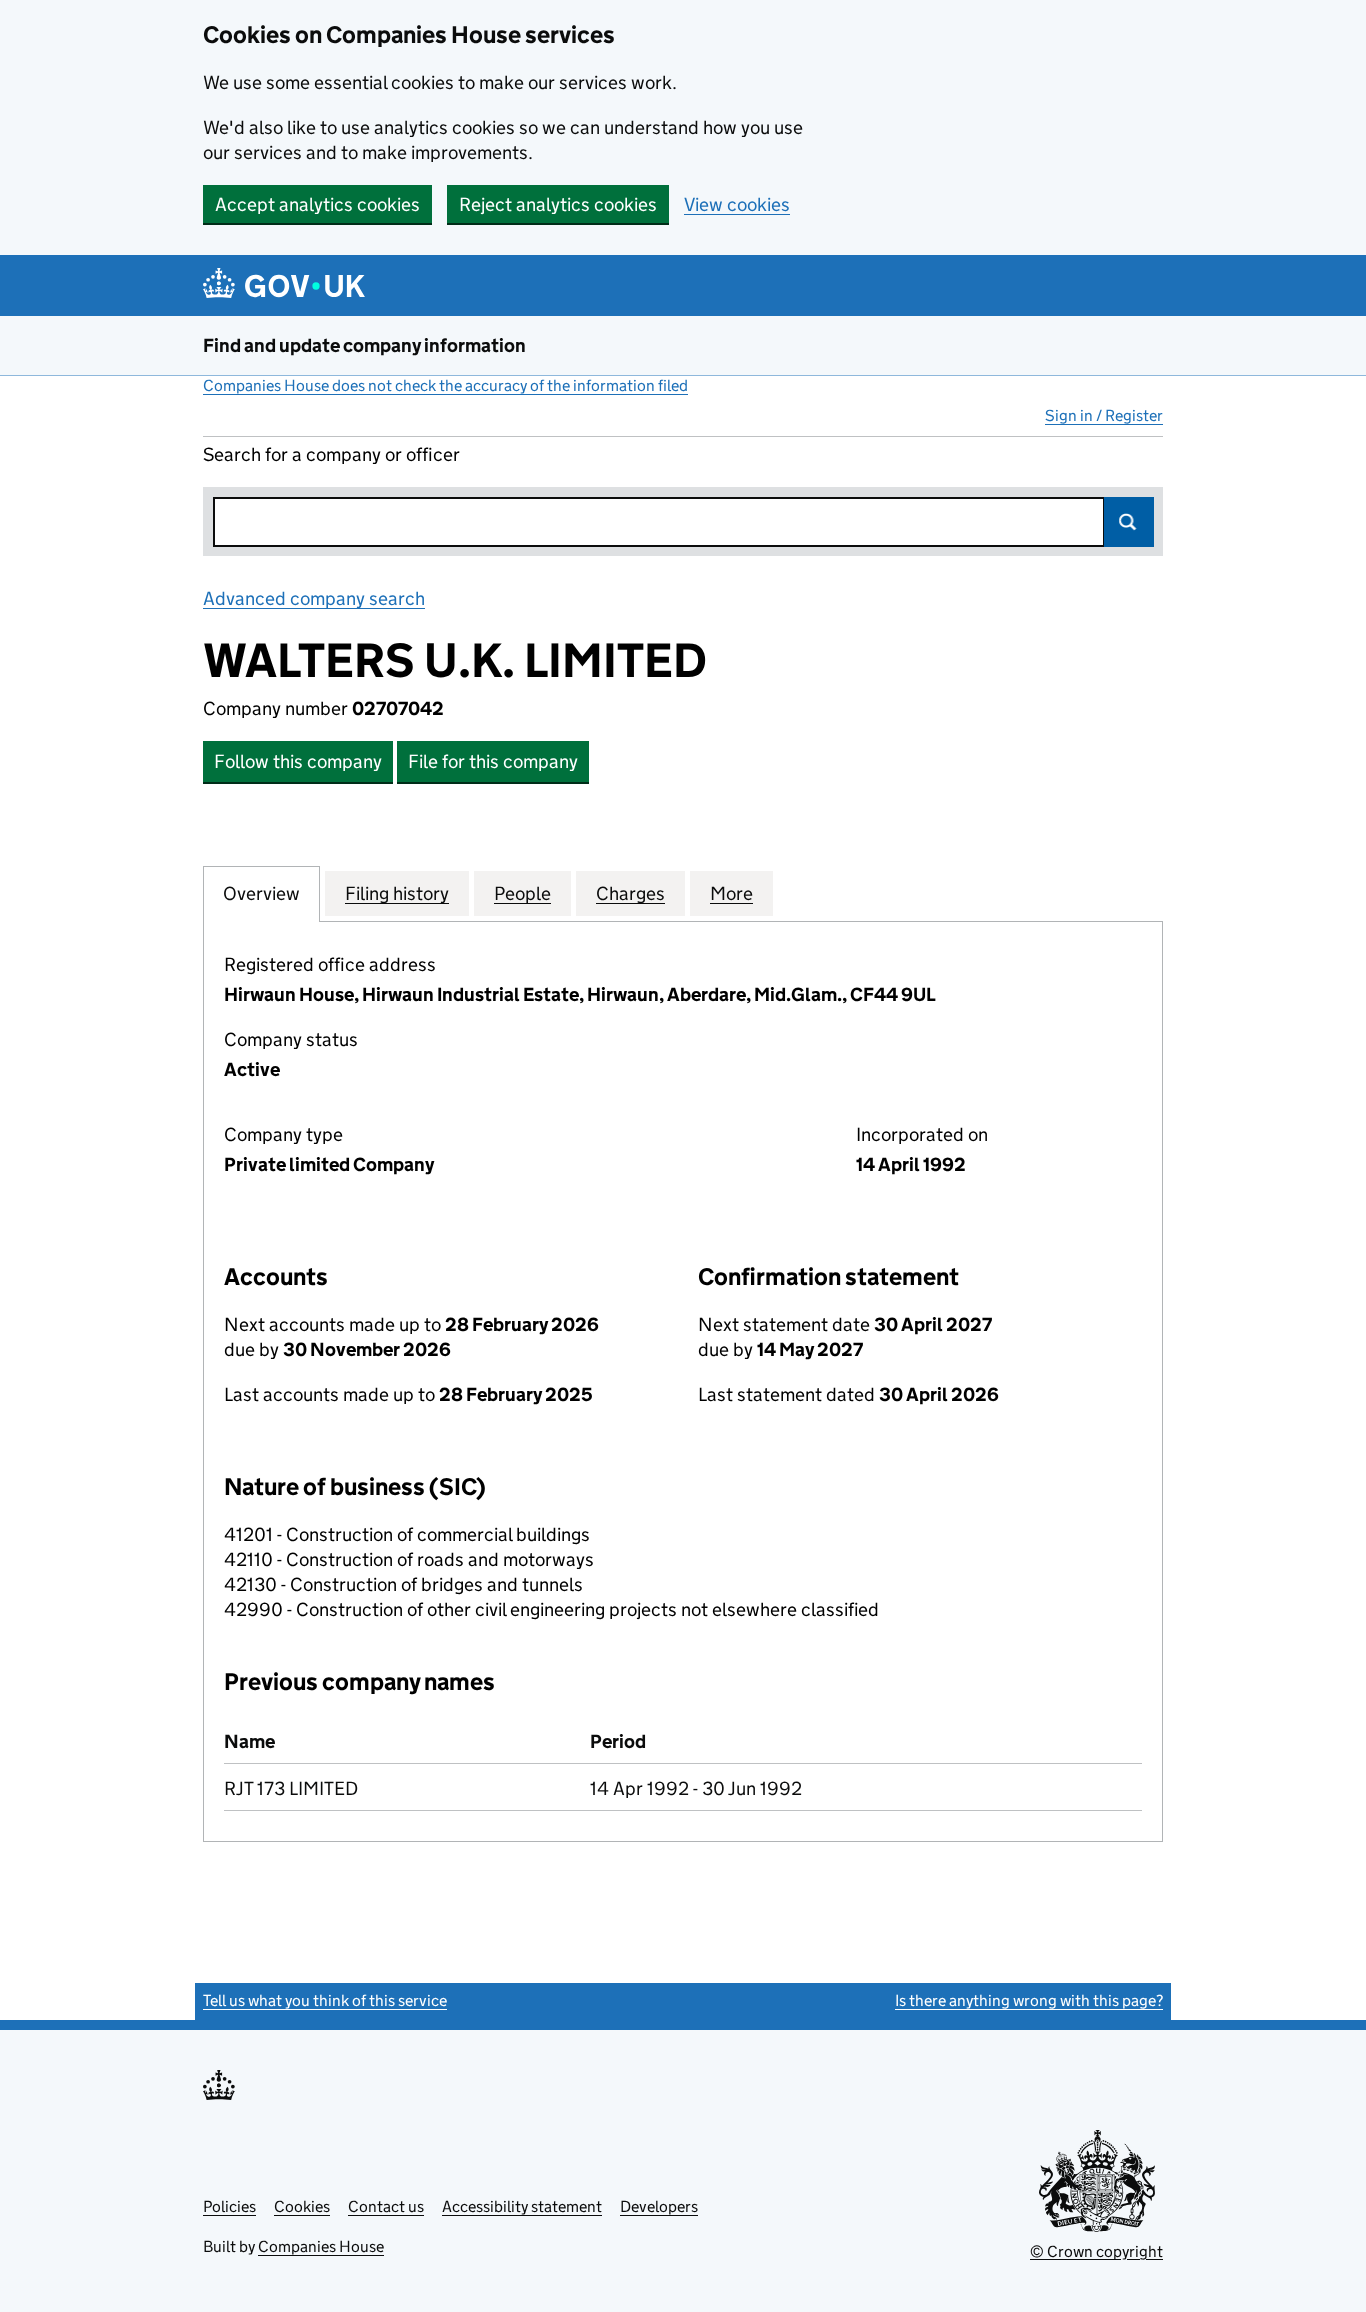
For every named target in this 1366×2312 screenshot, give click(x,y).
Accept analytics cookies (317, 204)
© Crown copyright (1096, 2251)
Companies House (321, 2246)
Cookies (302, 2206)
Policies (229, 2206)
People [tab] (522, 893)
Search (1129, 522)
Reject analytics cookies (558, 204)
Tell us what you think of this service (325, 2000)
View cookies (737, 204)
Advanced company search (314, 598)
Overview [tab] (261, 893)
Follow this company (298, 761)
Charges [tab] (630, 893)
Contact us (386, 2206)
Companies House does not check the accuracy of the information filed (445, 385)
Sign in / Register (1104, 415)
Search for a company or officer (331, 454)
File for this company (493, 761)
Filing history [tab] (397, 893)
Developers (659, 2206)
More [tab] (731, 893)
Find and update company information (364, 345)
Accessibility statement (522, 2206)
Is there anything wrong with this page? (1029, 2000)
